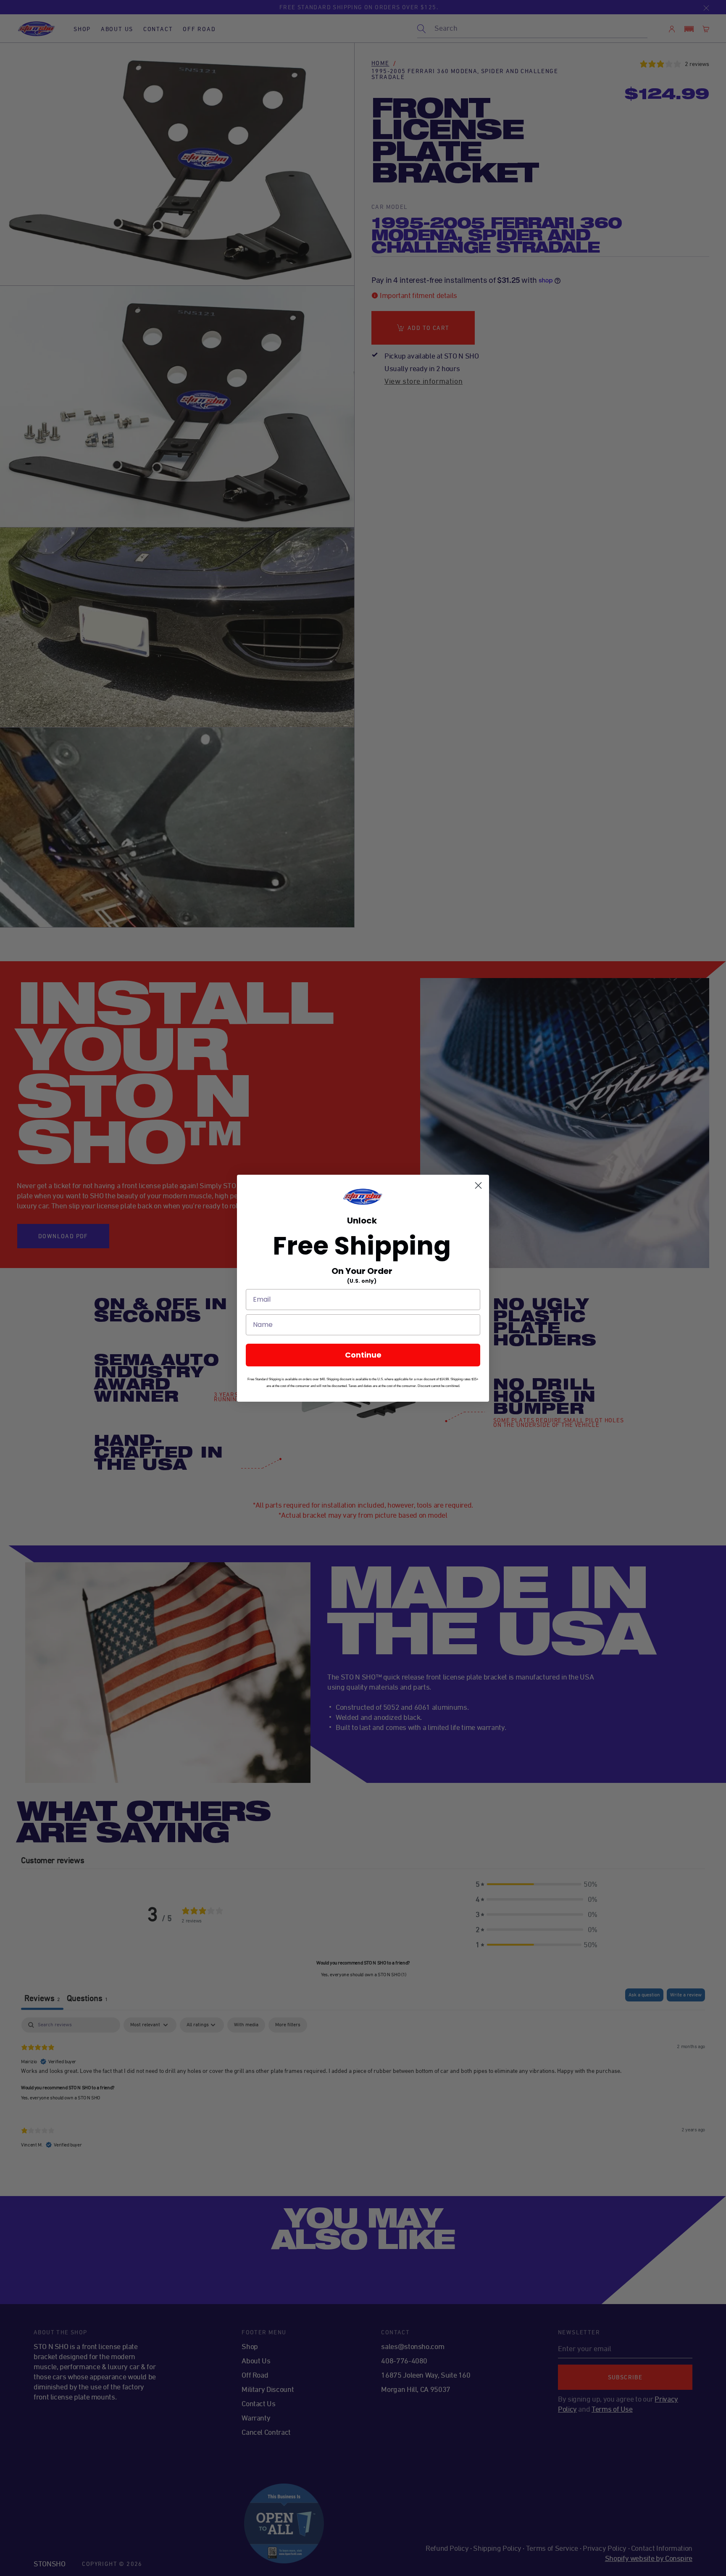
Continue (363, 1355)
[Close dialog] (478, 1185)
